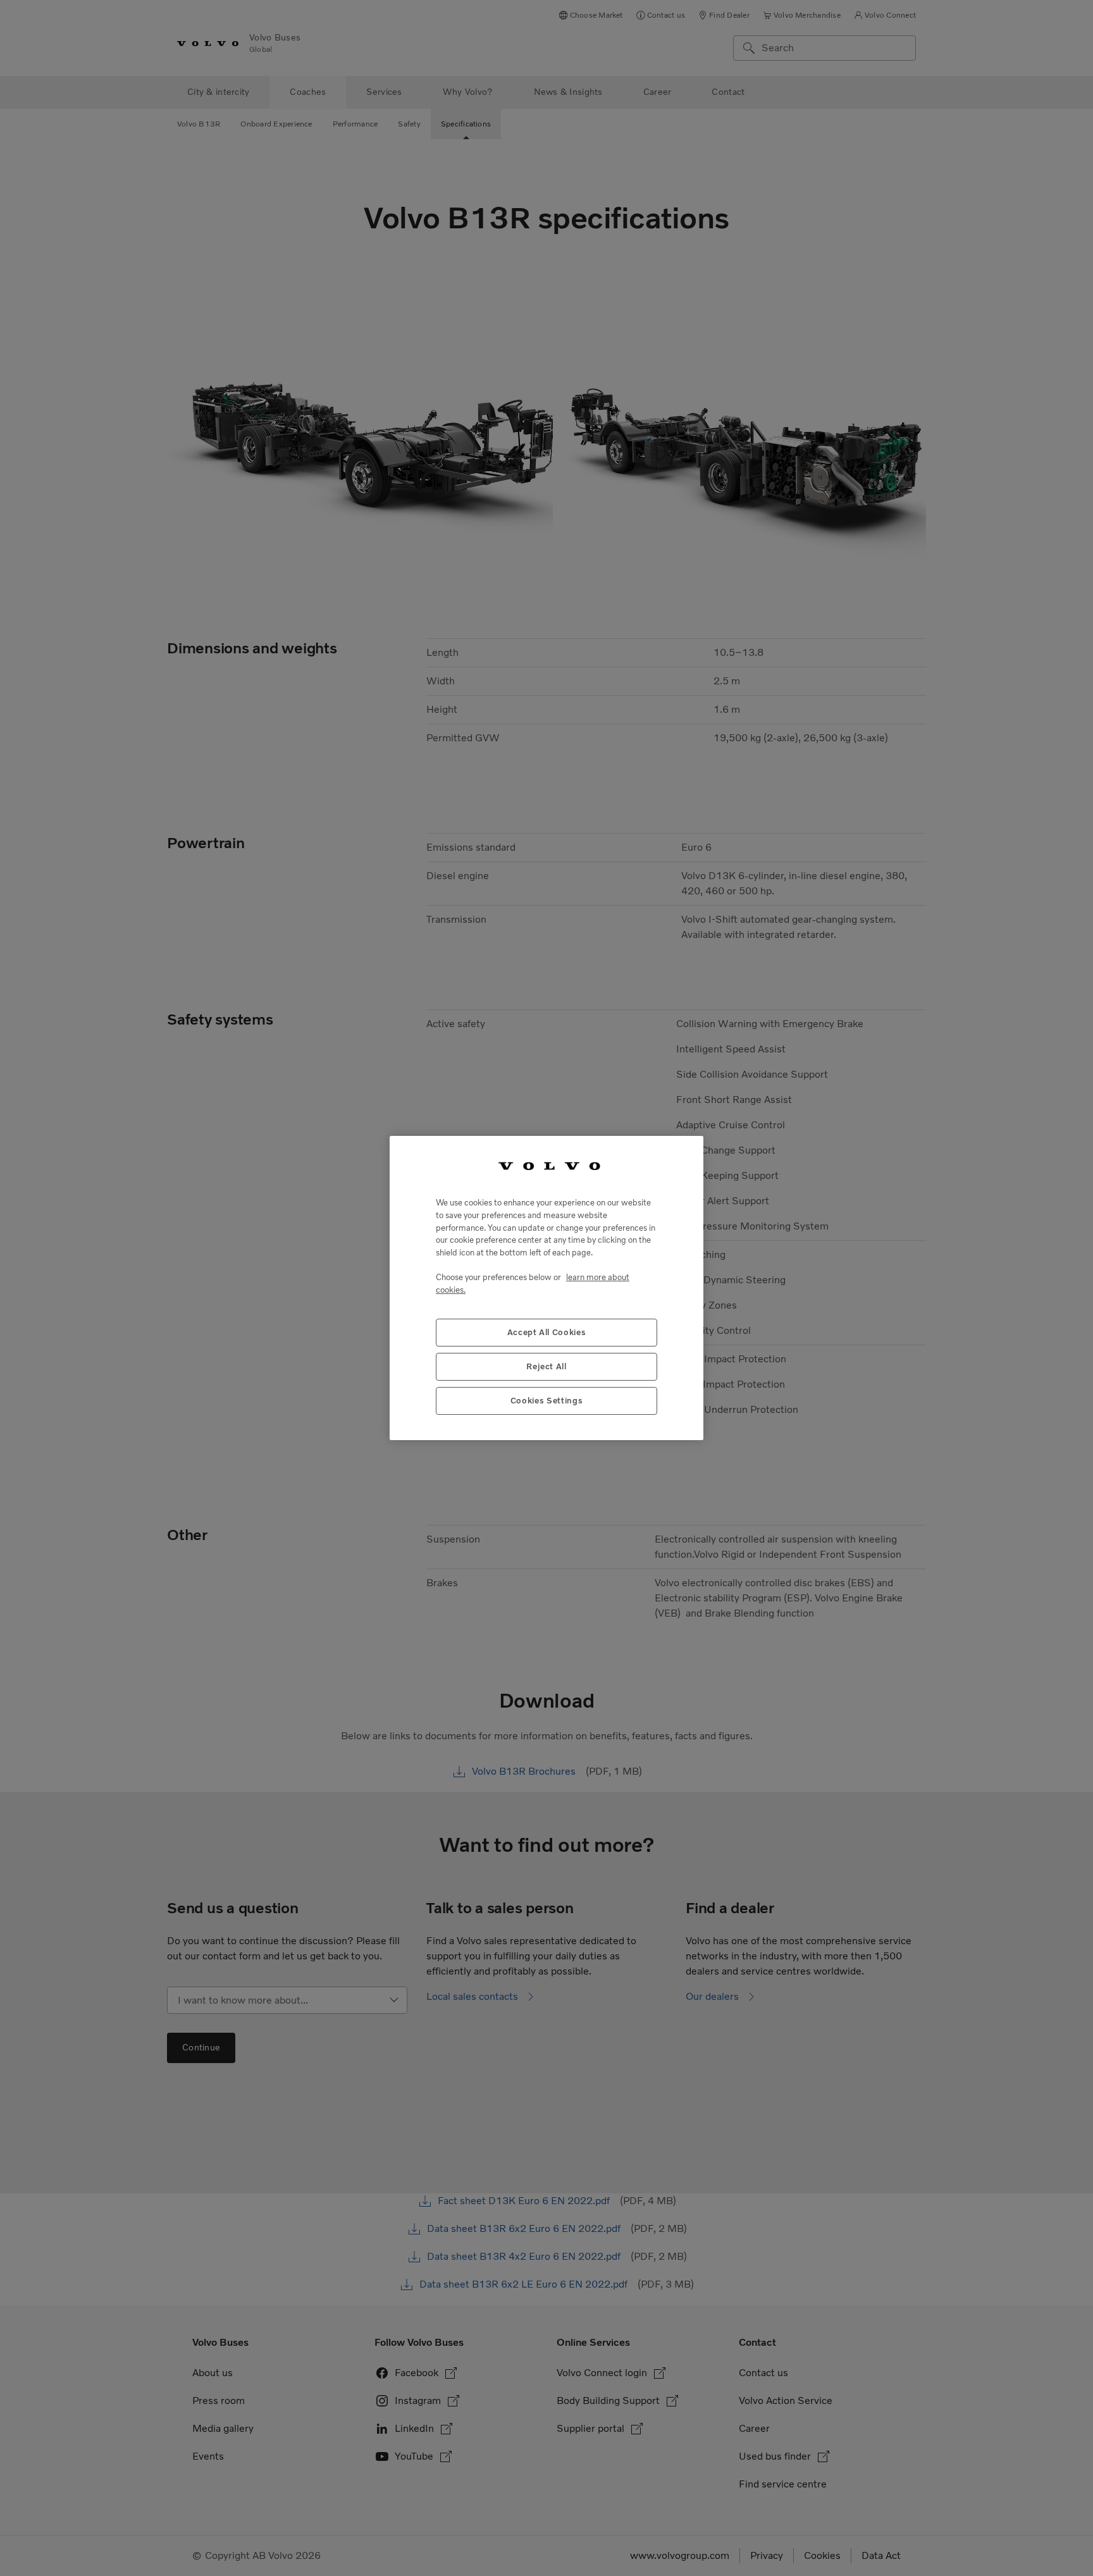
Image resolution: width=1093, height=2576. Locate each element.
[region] (546, 1288)
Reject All (546, 1366)
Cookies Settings (547, 1401)
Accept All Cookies (547, 1332)
